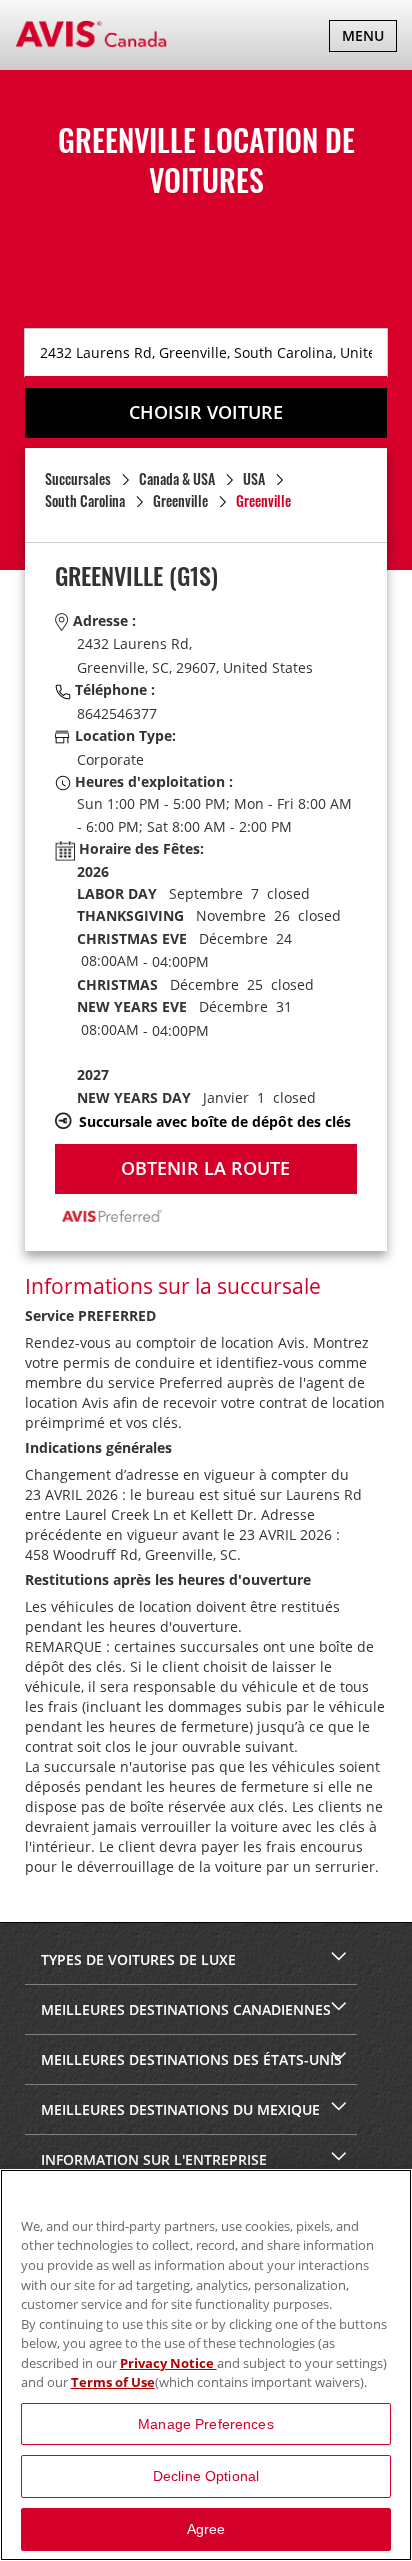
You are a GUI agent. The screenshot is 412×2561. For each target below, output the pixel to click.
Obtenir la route (205, 1168)
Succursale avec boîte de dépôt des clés (215, 1121)
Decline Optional (206, 2476)
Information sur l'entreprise (152, 2159)
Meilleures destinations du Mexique (178, 2109)
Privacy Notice (168, 2363)
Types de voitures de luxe (136, 1959)
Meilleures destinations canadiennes (184, 2009)
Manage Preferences (206, 2424)
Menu (369, 38)
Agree (206, 2529)
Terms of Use (113, 2382)
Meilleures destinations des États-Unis (189, 2059)
